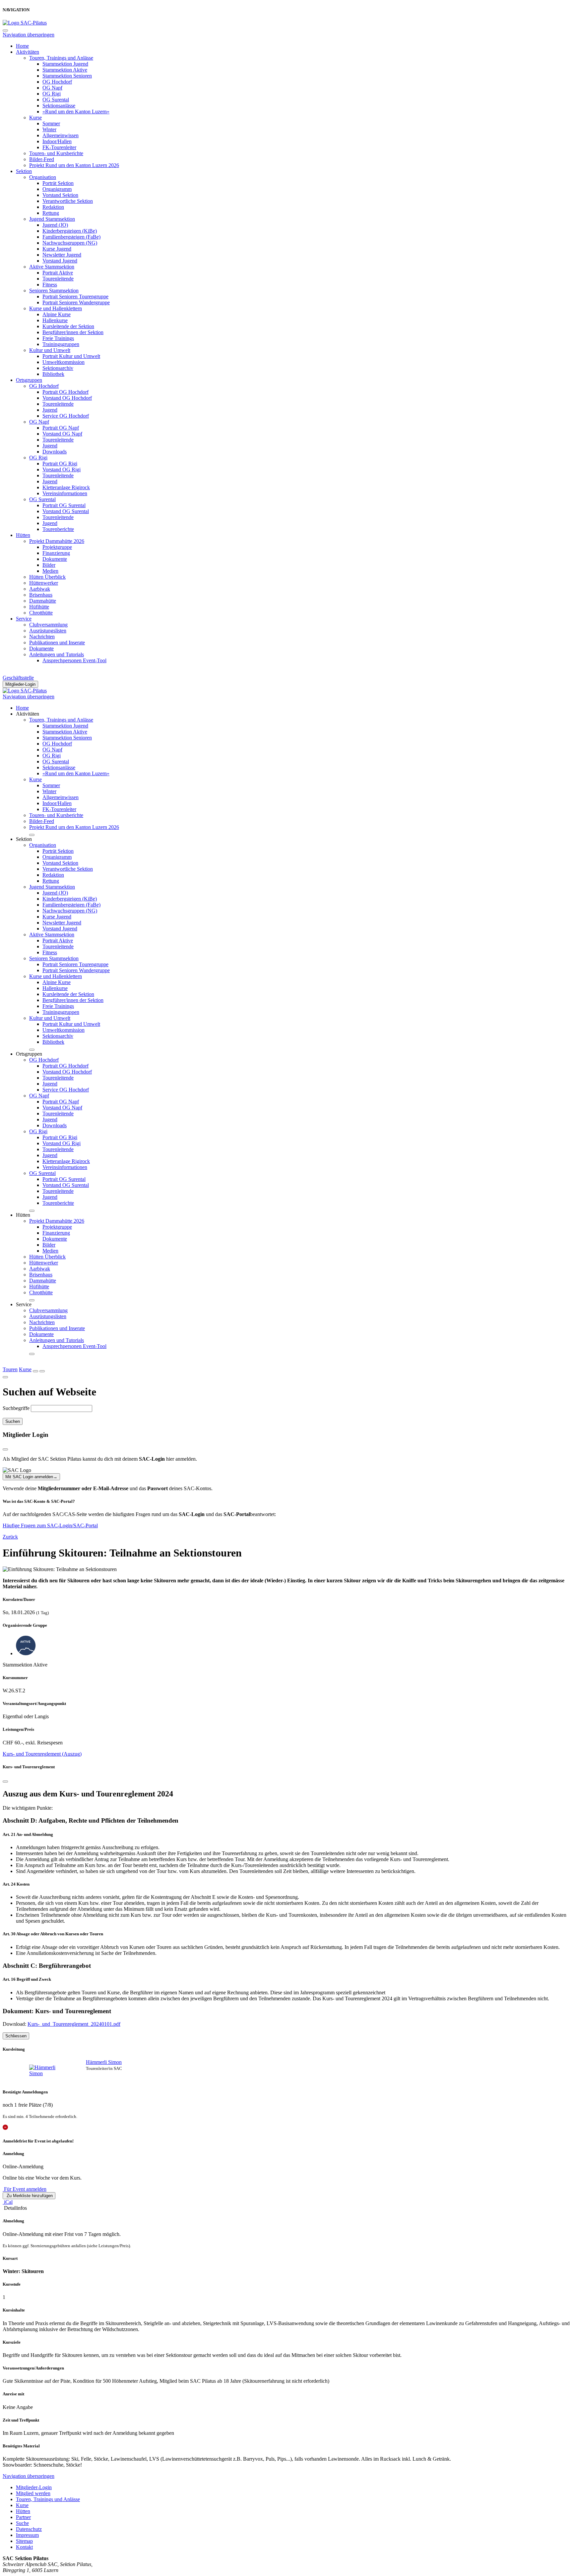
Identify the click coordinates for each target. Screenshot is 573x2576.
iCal (8, 2202)
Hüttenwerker (44, 583)
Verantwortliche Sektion (68, 201)
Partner (23, 2517)
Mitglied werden (33, 2493)
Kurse (35, 117)
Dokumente (55, 559)
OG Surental (56, 100)
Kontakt (24, 2547)
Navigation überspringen (29, 35)
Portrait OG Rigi (60, 464)
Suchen (13, 1421)
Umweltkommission (64, 362)
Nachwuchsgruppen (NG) (70, 243)
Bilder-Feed (42, 159)
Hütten (23, 535)
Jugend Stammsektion (52, 219)
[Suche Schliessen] (5, 1377)
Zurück (10, 1537)
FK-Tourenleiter (59, 147)
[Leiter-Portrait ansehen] (48, 2071)
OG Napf (52, 88)
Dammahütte (43, 601)
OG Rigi (52, 94)
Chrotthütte (41, 613)
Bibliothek (53, 374)
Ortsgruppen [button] (29, 1054)
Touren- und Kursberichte (56, 153)
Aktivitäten (28, 52)
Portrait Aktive (58, 273)
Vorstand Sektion (60, 195)
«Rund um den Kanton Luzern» (76, 112)
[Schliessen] (5, 1782)
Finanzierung (56, 553)
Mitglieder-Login (20, 684)
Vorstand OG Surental (66, 511)
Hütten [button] (23, 1215)
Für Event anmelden (25, 2189)
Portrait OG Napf (61, 428)
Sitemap (24, 2541)
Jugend (50, 410)
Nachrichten (42, 637)
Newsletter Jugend (62, 255)
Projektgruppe (57, 547)
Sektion (24, 171)
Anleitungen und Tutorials (57, 654)
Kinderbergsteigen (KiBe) (70, 231)
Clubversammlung (48, 625)
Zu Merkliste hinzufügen (29, 2196)
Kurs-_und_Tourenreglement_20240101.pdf (74, 2024)
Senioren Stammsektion (54, 291)
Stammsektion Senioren (67, 76)
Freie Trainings (58, 338)
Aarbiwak (40, 589)
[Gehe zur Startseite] (25, 23)
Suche (22, 2523)
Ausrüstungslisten (48, 631)
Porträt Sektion (58, 183)
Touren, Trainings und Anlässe (61, 58)
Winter (49, 129)
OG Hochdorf (57, 82)
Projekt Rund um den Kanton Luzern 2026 (74, 165)
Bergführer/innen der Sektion (73, 332)
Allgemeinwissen (61, 135)
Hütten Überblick (47, 577)
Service (24, 619)
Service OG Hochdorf (66, 416)
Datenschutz (29, 2529)
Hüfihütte (39, 607)
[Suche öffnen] (35, 1371)
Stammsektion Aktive (65, 70)
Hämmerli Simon (104, 2062)
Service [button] (24, 1304)
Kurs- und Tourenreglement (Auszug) (42, 1754)
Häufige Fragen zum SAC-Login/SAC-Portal (50, 1525)
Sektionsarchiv (58, 368)
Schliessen (16, 2036)
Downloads (55, 452)
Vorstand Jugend (60, 261)
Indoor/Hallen (57, 141)
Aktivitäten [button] (28, 714)
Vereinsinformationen (65, 493)
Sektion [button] (24, 839)
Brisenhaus (41, 595)
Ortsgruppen (29, 380)
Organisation (43, 177)
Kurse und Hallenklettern (56, 308)
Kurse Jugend (57, 249)
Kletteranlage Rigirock (66, 487)
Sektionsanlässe (59, 106)
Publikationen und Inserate (57, 643)
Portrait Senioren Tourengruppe (75, 296)
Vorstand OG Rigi (62, 469)
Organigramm (57, 189)
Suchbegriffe (16, 1408)
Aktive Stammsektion (52, 267)
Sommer (51, 123)
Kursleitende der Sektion (68, 326)
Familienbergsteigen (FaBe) (71, 237)
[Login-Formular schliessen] (5, 1449)
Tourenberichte (58, 529)
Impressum (27, 2535)
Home (22, 46)
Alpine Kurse (57, 314)
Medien (50, 571)
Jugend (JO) (55, 225)
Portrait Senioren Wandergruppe (76, 302)
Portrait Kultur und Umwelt (71, 356)
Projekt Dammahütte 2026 (57, 541)
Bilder (49, 565)
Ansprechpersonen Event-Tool (74, 660)
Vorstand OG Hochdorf (67, 398)
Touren (10, 1369)
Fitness (50, 285)
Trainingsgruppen (61, 344)
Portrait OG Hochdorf (65, 392)
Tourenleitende (58, 279)
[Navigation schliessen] (5, 30)
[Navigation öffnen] (42, 1371)
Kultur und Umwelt (50, 350)
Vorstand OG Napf (62, 434)
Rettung (51, 213)
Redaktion (53, 207)
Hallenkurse (55, 320)
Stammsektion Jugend (65, 64)
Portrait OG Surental (64, 505)
